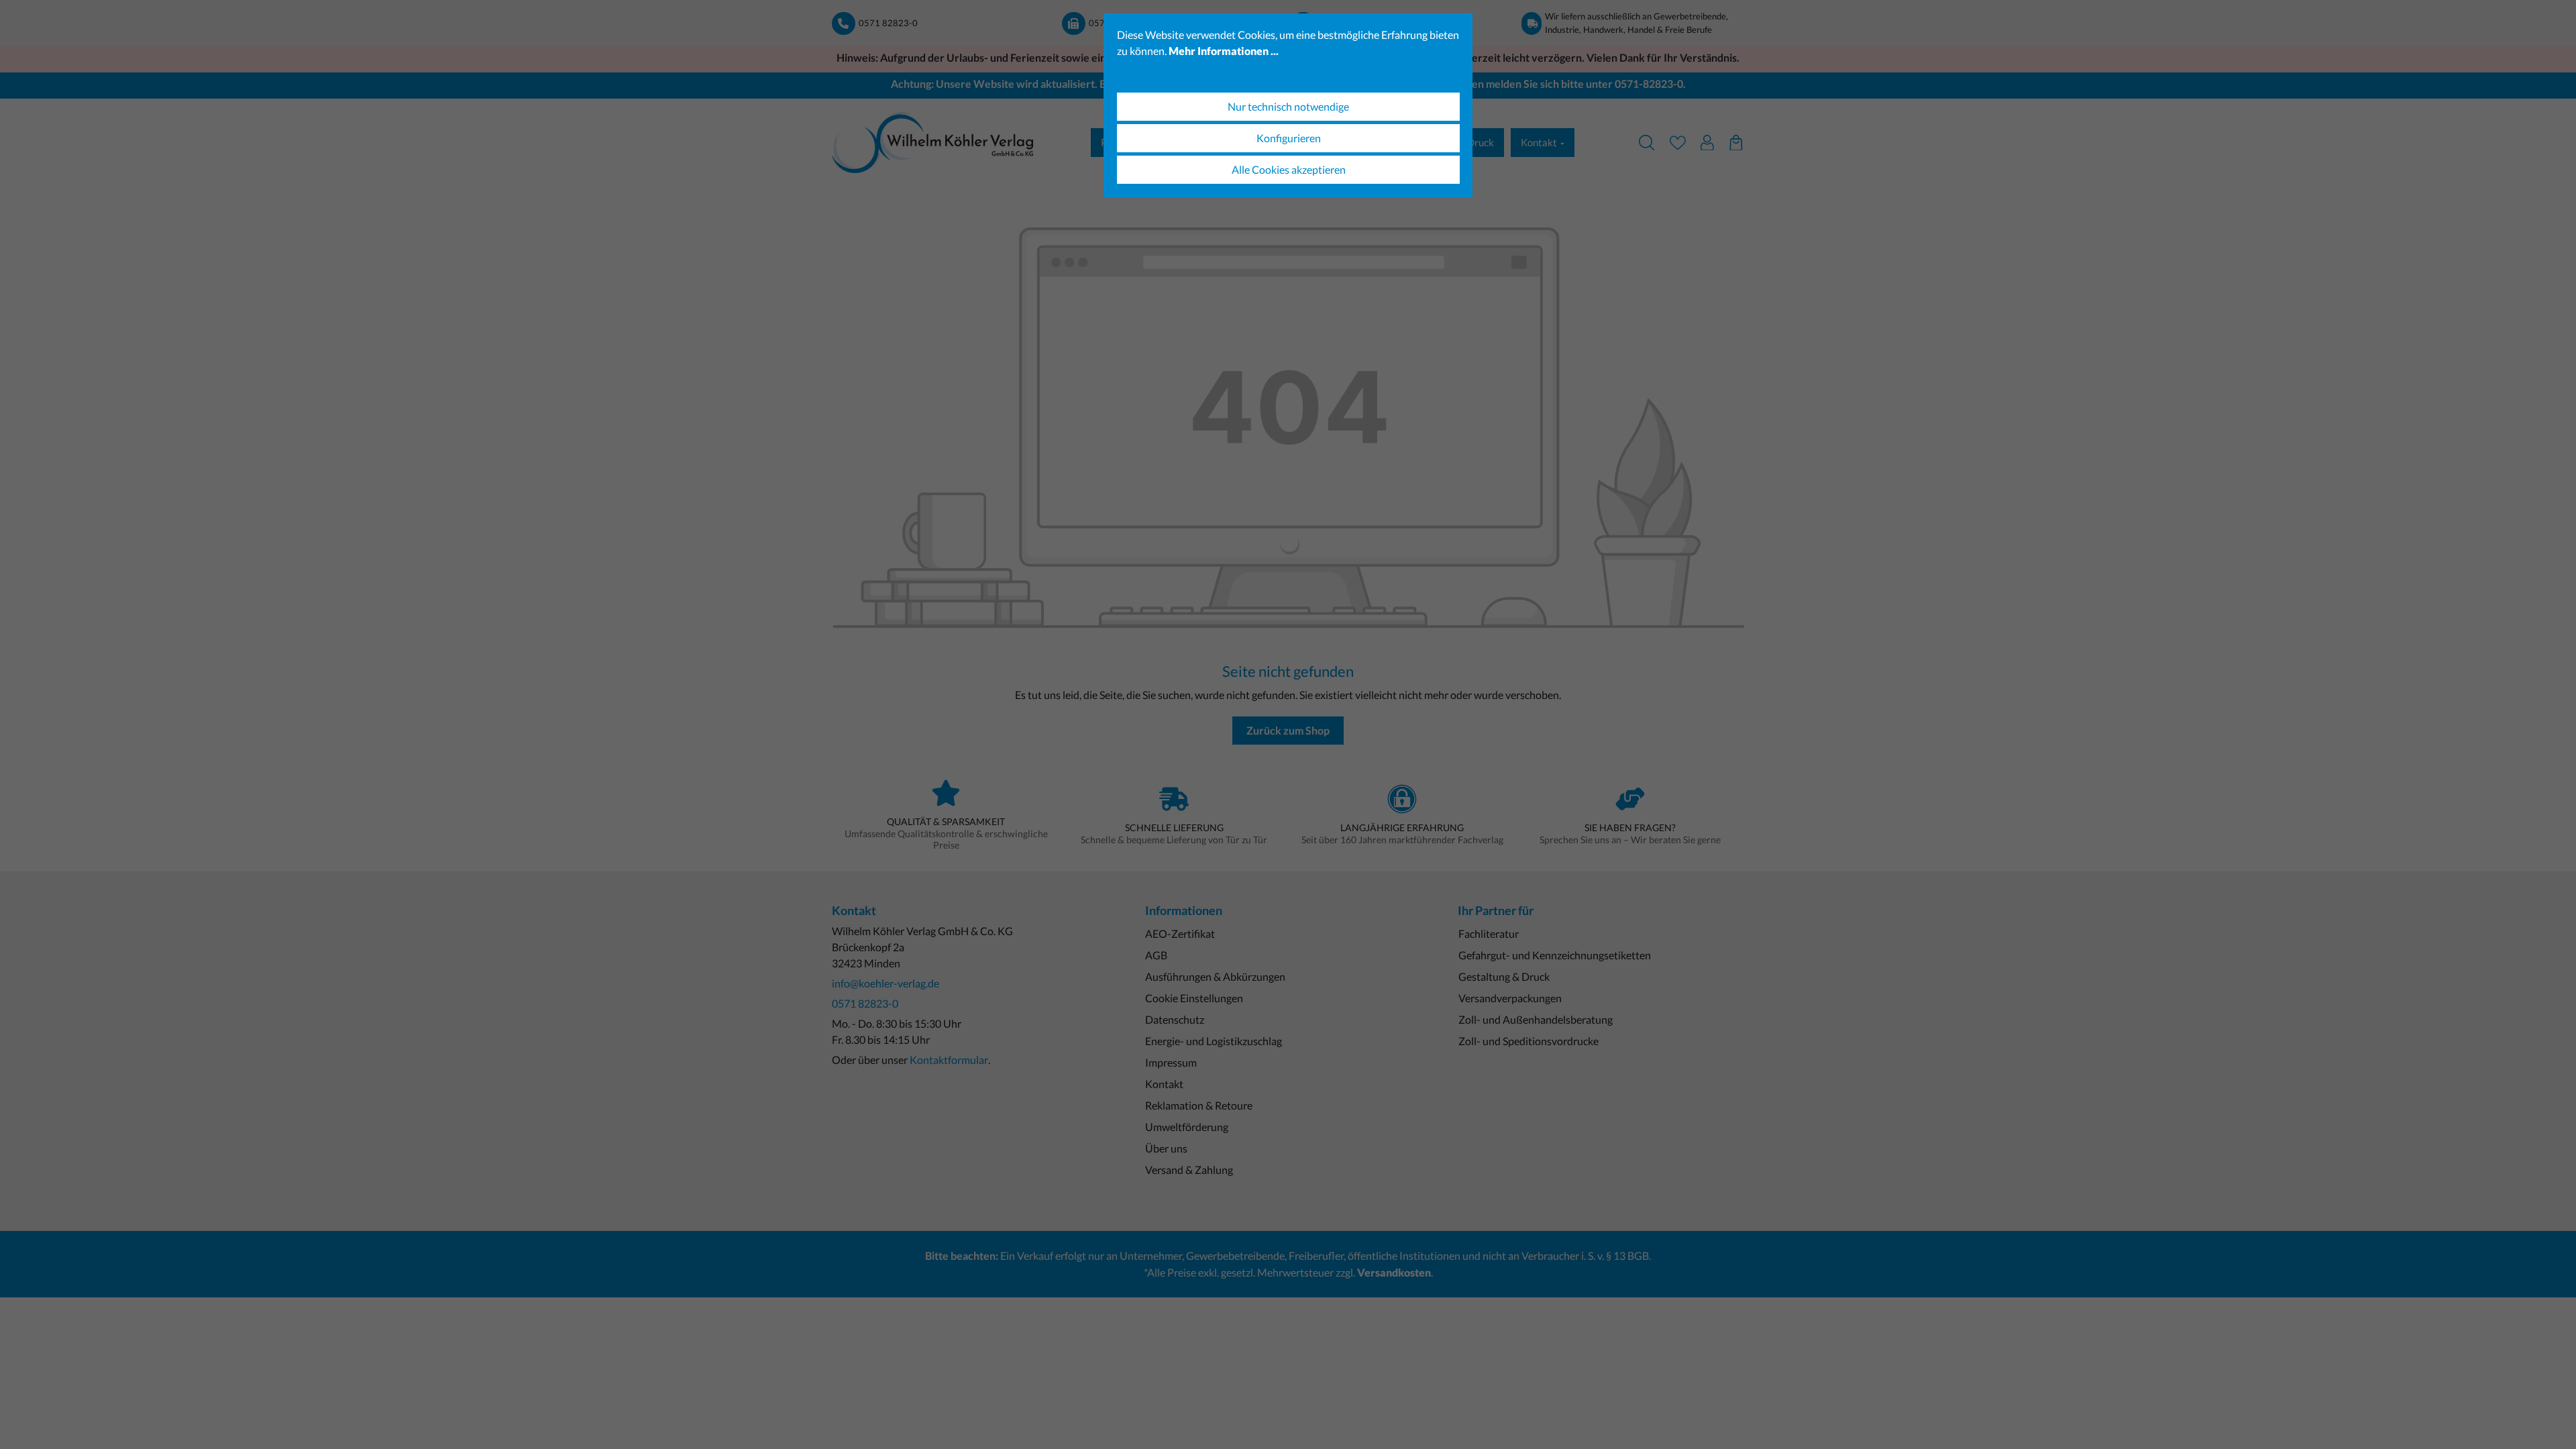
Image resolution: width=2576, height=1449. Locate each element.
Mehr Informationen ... (1224, 51)
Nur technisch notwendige (1288, 106)
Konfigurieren (1289, 138)
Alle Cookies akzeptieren (1289, 169)
